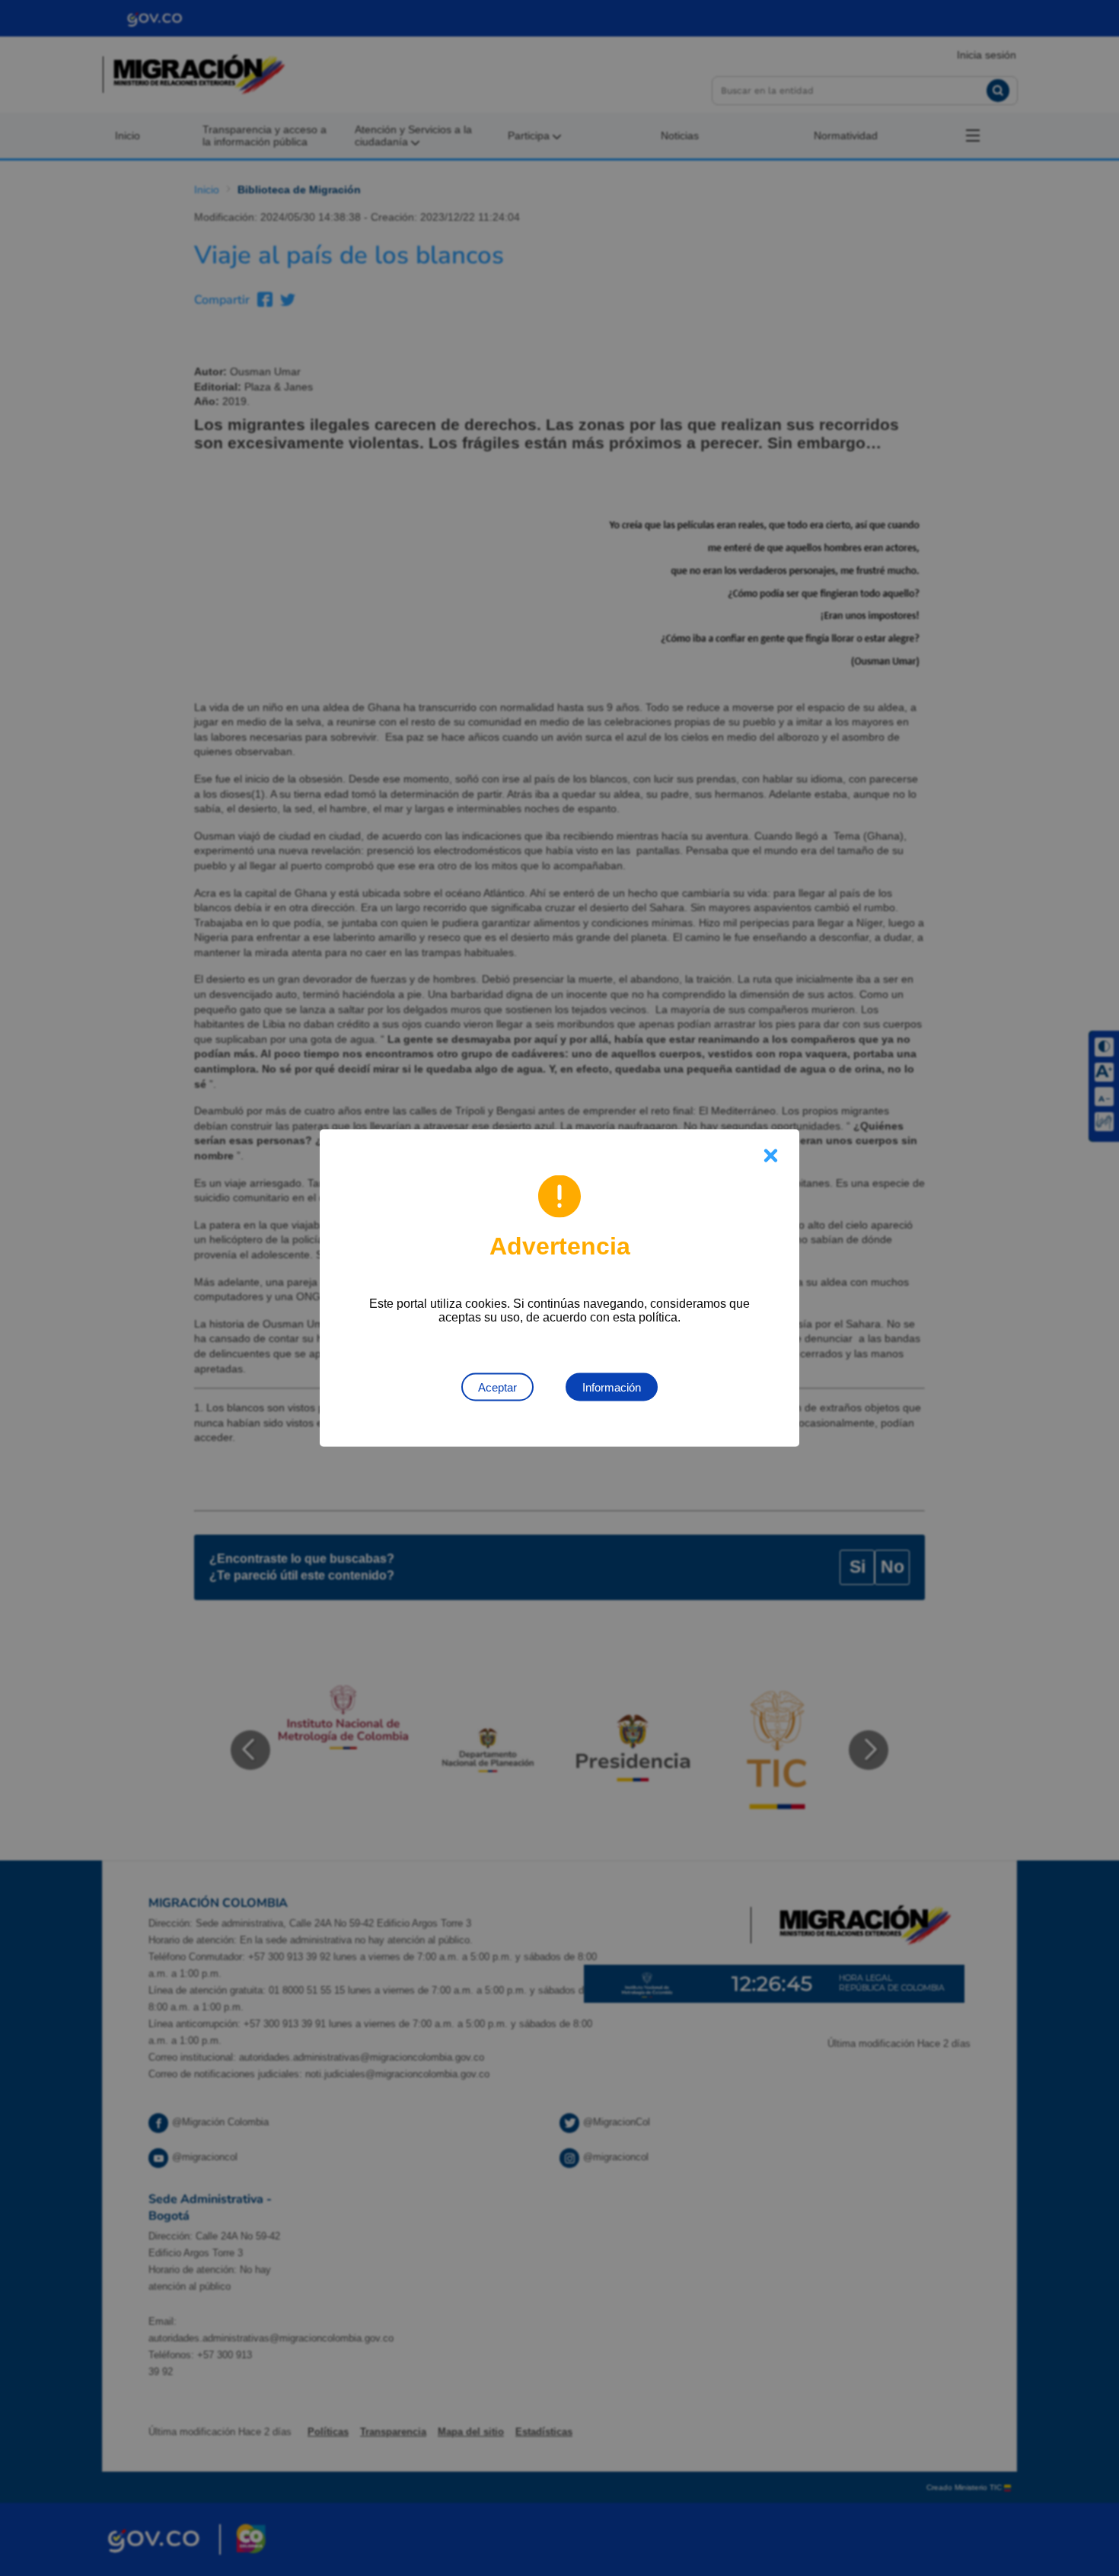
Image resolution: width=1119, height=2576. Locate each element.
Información (612, 1387)
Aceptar (497, 1387)
